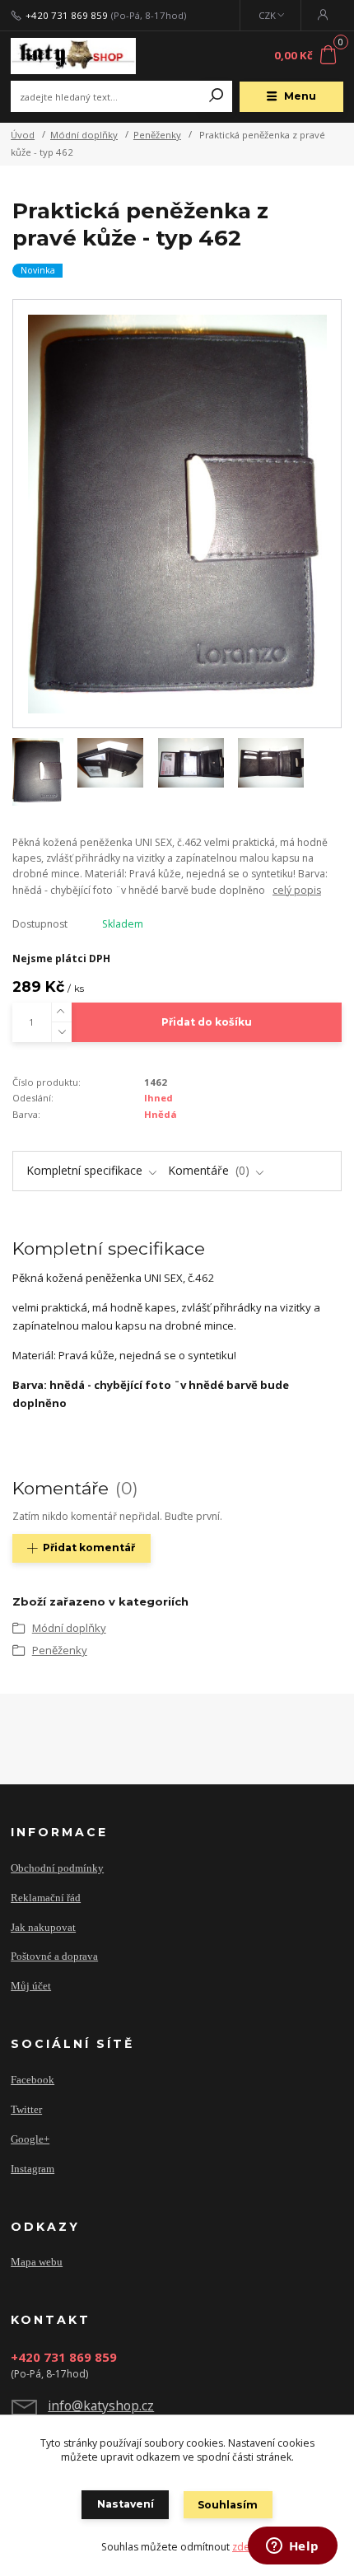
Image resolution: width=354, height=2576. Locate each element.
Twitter (26, 2109)
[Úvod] (73, 56)
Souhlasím (228, 2505)
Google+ (30, 2139)
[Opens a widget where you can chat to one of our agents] (292, 2547)
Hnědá (161, 1114)
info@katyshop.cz (101, 2405)
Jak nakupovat (43, 1927)
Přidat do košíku (207, 1022)
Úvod (23, 135)
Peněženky (157, 135)
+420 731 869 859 (67, 16)
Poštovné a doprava (54, 1956)
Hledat (217, 96)
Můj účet (31, 1986)
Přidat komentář (89, 1547)
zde (241, 2547)
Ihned (158, 1098)
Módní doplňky (84, 135)
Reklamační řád (46, 1898)
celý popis (297, 890)
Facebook (33, 2080)
